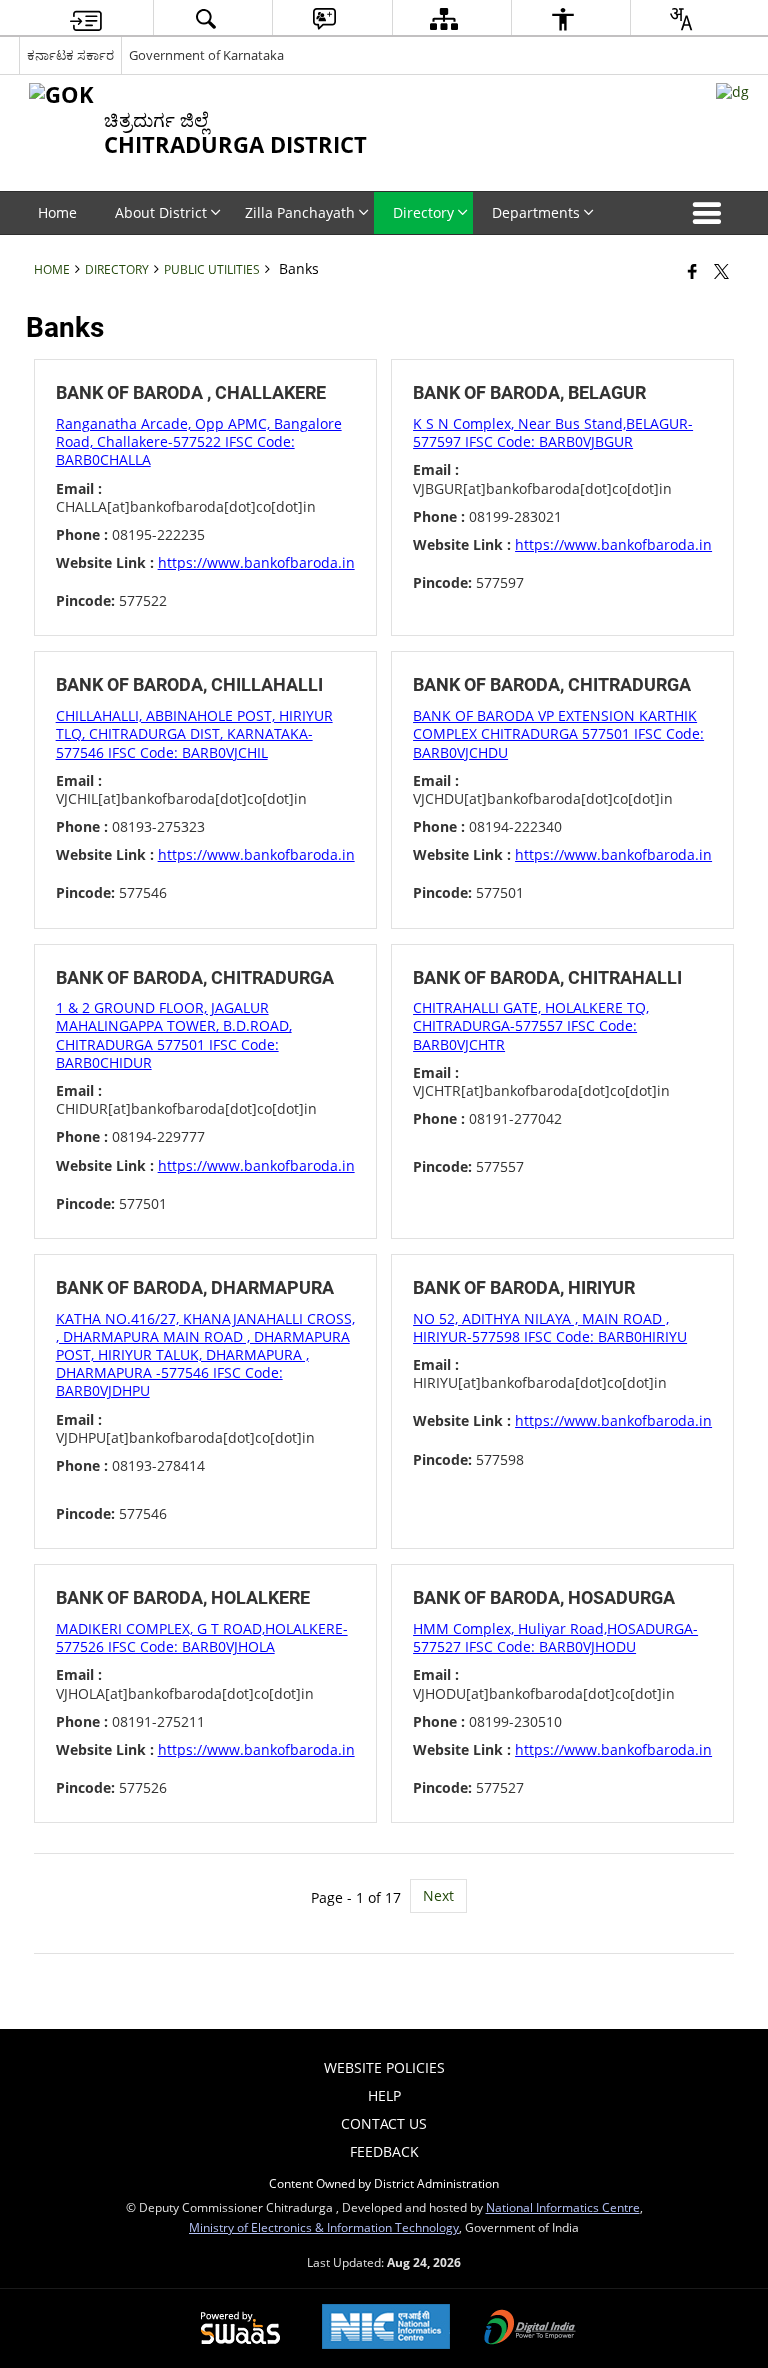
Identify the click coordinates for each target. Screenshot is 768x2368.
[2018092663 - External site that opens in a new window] (732, 91)
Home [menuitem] (57, 212)
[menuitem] (86, 18)
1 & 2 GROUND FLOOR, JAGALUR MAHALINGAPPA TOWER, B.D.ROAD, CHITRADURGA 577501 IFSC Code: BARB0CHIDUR (174, 1035)
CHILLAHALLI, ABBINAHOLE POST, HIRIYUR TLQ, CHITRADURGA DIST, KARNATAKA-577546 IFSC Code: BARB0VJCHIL (194, 733)
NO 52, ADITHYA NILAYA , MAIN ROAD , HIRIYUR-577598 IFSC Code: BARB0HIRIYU (550, 1327)
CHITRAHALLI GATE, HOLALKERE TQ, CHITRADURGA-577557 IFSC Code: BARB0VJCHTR (531, 1025)
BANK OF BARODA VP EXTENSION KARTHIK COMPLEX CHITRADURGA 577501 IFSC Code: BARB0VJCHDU (558, 733)
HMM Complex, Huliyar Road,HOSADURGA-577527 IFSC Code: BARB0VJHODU (555, 1637)
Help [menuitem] (384, 2095)
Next (438, 1895)
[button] (711, 213)
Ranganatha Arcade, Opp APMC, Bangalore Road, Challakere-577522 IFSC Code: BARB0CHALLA (199, 441)
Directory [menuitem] (423, 212)
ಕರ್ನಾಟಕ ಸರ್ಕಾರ (70, 55)
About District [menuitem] (161, 212)
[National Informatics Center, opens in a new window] (386, 2328)
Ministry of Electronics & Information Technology (324, 2227)
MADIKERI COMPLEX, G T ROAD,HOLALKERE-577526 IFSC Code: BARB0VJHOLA (202, 1637)
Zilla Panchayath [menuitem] (300, 212)
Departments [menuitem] (536, 212)
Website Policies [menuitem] (384, 2067)
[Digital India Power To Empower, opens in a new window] (530, 2329)
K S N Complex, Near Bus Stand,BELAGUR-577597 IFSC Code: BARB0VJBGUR (553, 432)
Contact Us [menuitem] (384, 2123)
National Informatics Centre (563, 2207)
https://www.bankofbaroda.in (256, 562)
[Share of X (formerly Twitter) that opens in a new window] (721, 271)
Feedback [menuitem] (384, 2151)
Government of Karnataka (206, 55)
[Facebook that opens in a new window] (692, 271)
